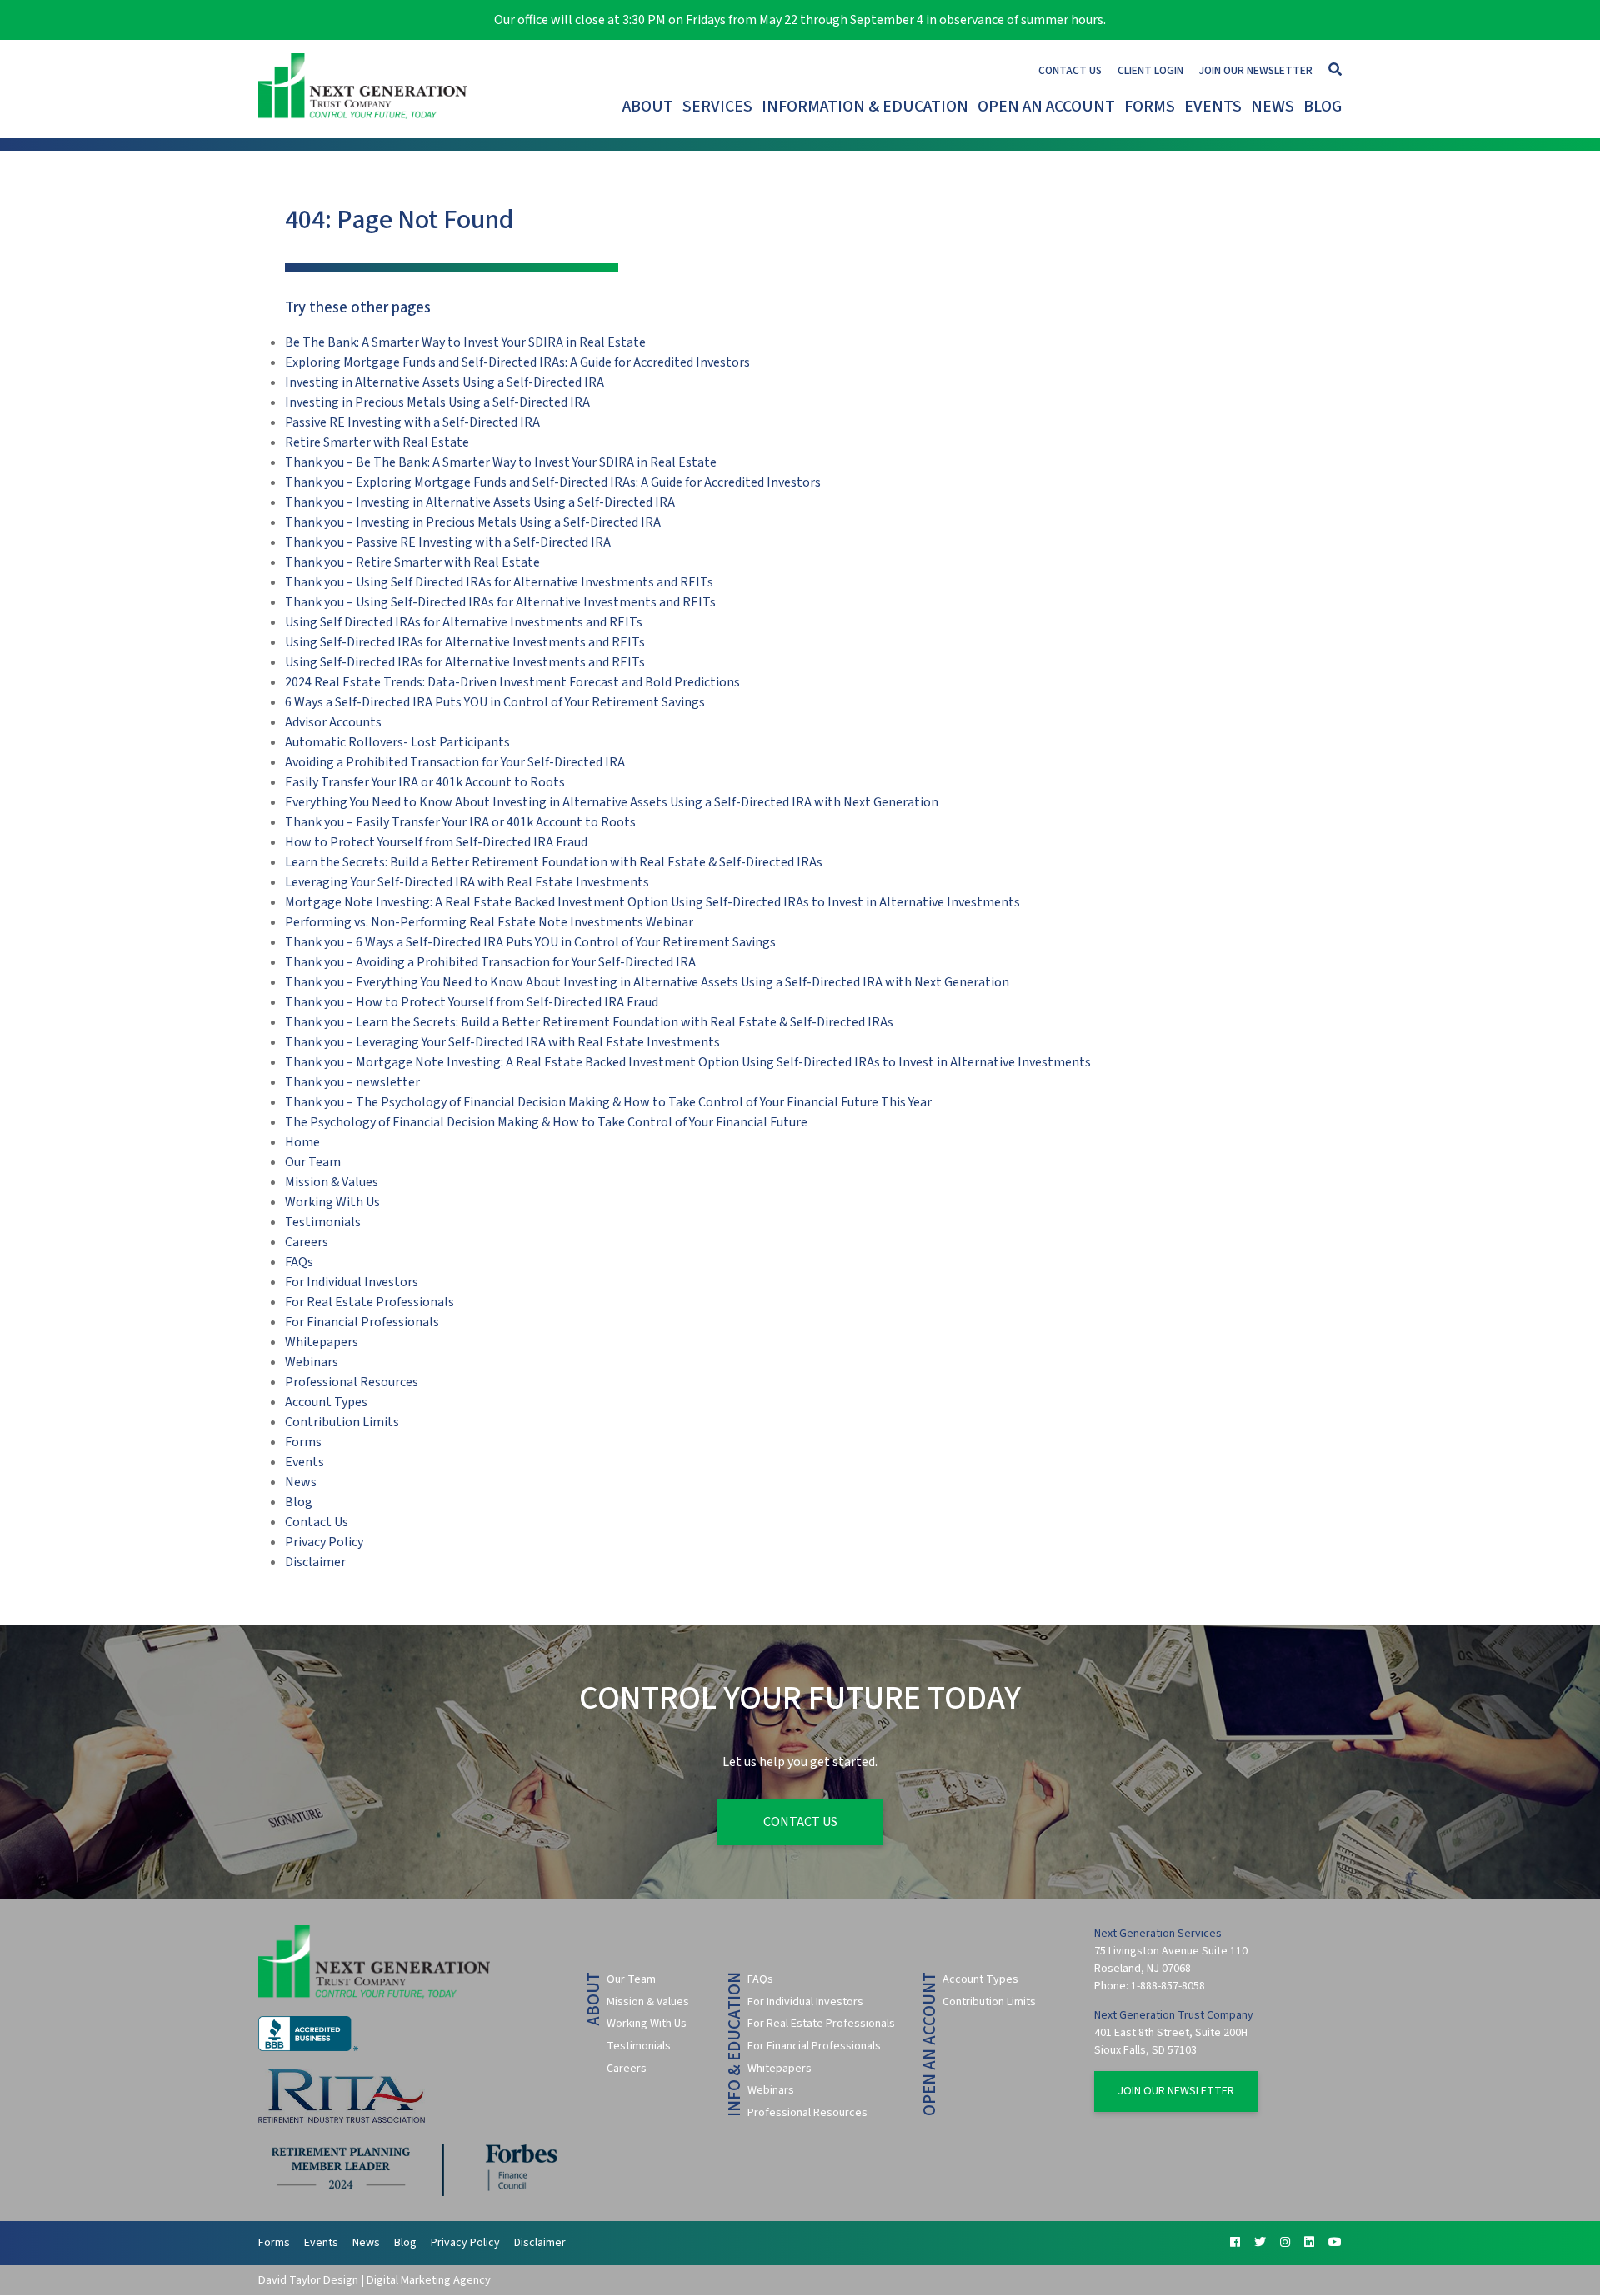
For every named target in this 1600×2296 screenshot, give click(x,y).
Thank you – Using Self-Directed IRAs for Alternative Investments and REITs (500, 602)
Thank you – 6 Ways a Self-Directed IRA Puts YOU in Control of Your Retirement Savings (530, 942)
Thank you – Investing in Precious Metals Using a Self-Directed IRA (473, 522)
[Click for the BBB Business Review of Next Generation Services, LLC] (308, 2048)
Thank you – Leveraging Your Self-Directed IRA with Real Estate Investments (502, 1042)
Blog (1322, 107)
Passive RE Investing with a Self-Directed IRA (412, 422)
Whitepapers (322, 1342)
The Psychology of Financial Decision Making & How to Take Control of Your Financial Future (546, 1122)
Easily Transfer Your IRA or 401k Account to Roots (425, 782)
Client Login (1150, 70)
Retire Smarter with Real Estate (377, 442)
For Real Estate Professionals (370, 1302)
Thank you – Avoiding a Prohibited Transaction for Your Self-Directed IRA (490, 962)
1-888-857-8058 (1168, 1986)
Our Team (313, 1162)
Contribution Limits (342, 1422)
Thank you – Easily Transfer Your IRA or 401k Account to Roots (460, 822)
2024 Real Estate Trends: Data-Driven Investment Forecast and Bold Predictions (512, 682)
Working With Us (332, 1202)
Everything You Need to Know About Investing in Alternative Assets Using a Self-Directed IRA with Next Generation (612, 802)
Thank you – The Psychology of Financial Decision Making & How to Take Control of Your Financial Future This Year (608, 1102)
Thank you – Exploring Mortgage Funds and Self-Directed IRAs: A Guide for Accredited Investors (553, 482)
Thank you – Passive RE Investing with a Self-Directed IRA (448, 542)
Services (717, 107)
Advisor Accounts (333, 722)
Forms (1150, 107)
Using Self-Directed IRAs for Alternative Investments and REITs (465, 642)
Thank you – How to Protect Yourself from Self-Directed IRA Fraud (472, 1002)
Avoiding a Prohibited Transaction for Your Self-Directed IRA (455, 762)
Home (302, 1142)
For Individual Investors (352, 1282)
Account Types (326, 1402)
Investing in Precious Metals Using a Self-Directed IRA (437, 402)
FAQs (299, 1262)
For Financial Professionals (362, 1322)
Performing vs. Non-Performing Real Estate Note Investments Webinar (489, 922)
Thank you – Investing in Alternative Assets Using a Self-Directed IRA (480, 502)
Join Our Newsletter (1256, 70)
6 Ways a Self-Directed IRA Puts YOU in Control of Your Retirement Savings (495, 702)
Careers (307, 1242)
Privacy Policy (324, 1542)
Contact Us (1070, 70)
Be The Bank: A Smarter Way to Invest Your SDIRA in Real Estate (465, 342)
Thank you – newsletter (352, 1082)
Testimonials (323, 1222)
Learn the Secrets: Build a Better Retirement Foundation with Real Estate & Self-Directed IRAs (554, 862)
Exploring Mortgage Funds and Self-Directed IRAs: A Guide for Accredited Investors (517, 362)
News (1272, 107)
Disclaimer (315, 1562)
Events (1213, 107)
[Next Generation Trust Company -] (367, 89)
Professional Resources (352, 1382)
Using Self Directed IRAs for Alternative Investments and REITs (464, 622)
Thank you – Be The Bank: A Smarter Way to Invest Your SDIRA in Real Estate (501, 462)
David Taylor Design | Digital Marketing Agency (375, 2280)
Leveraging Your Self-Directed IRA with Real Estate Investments (467, 882)
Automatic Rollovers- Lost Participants (397, 742)
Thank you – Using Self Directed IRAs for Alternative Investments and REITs (499, 582)
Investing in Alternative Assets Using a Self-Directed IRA (445, 382)
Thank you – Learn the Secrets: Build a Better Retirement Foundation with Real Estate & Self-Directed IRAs (589, 1022)
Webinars (312, 1362)
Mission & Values (332, 1182)
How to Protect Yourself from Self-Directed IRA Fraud (436, 842)
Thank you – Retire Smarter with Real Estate (412, 562)
